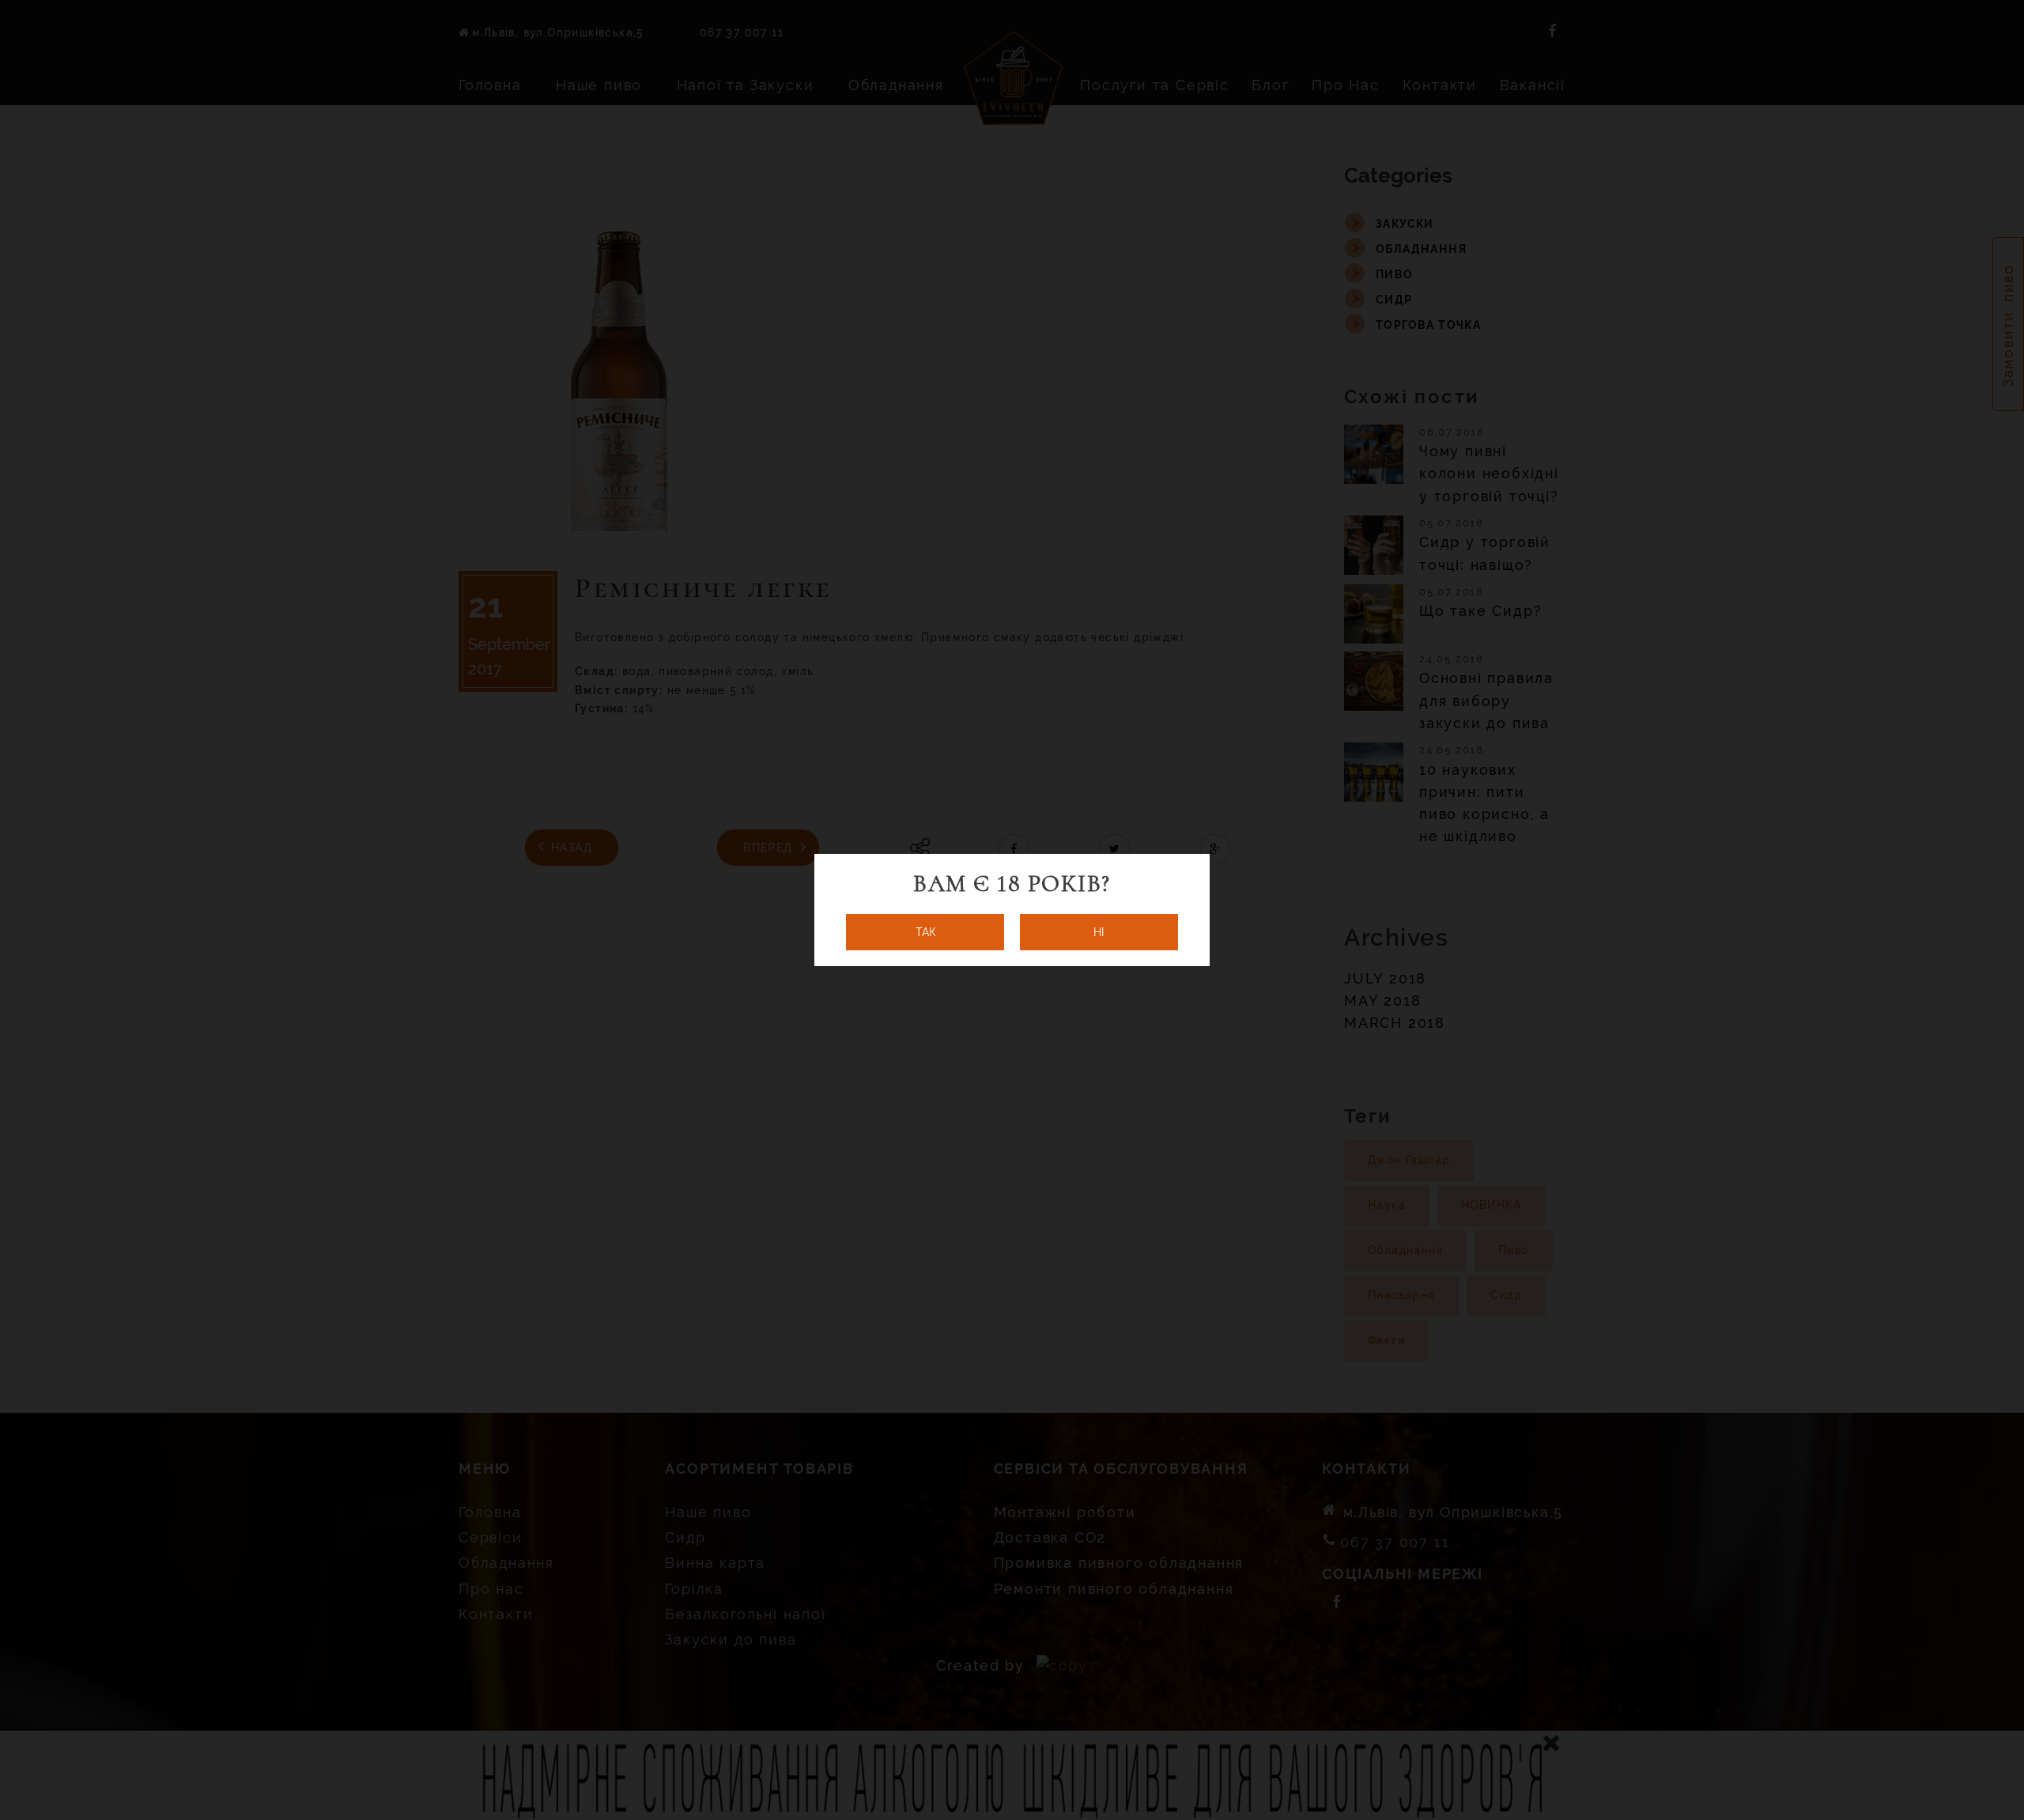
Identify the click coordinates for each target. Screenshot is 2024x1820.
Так (925, 932)
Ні (1099, 932)
